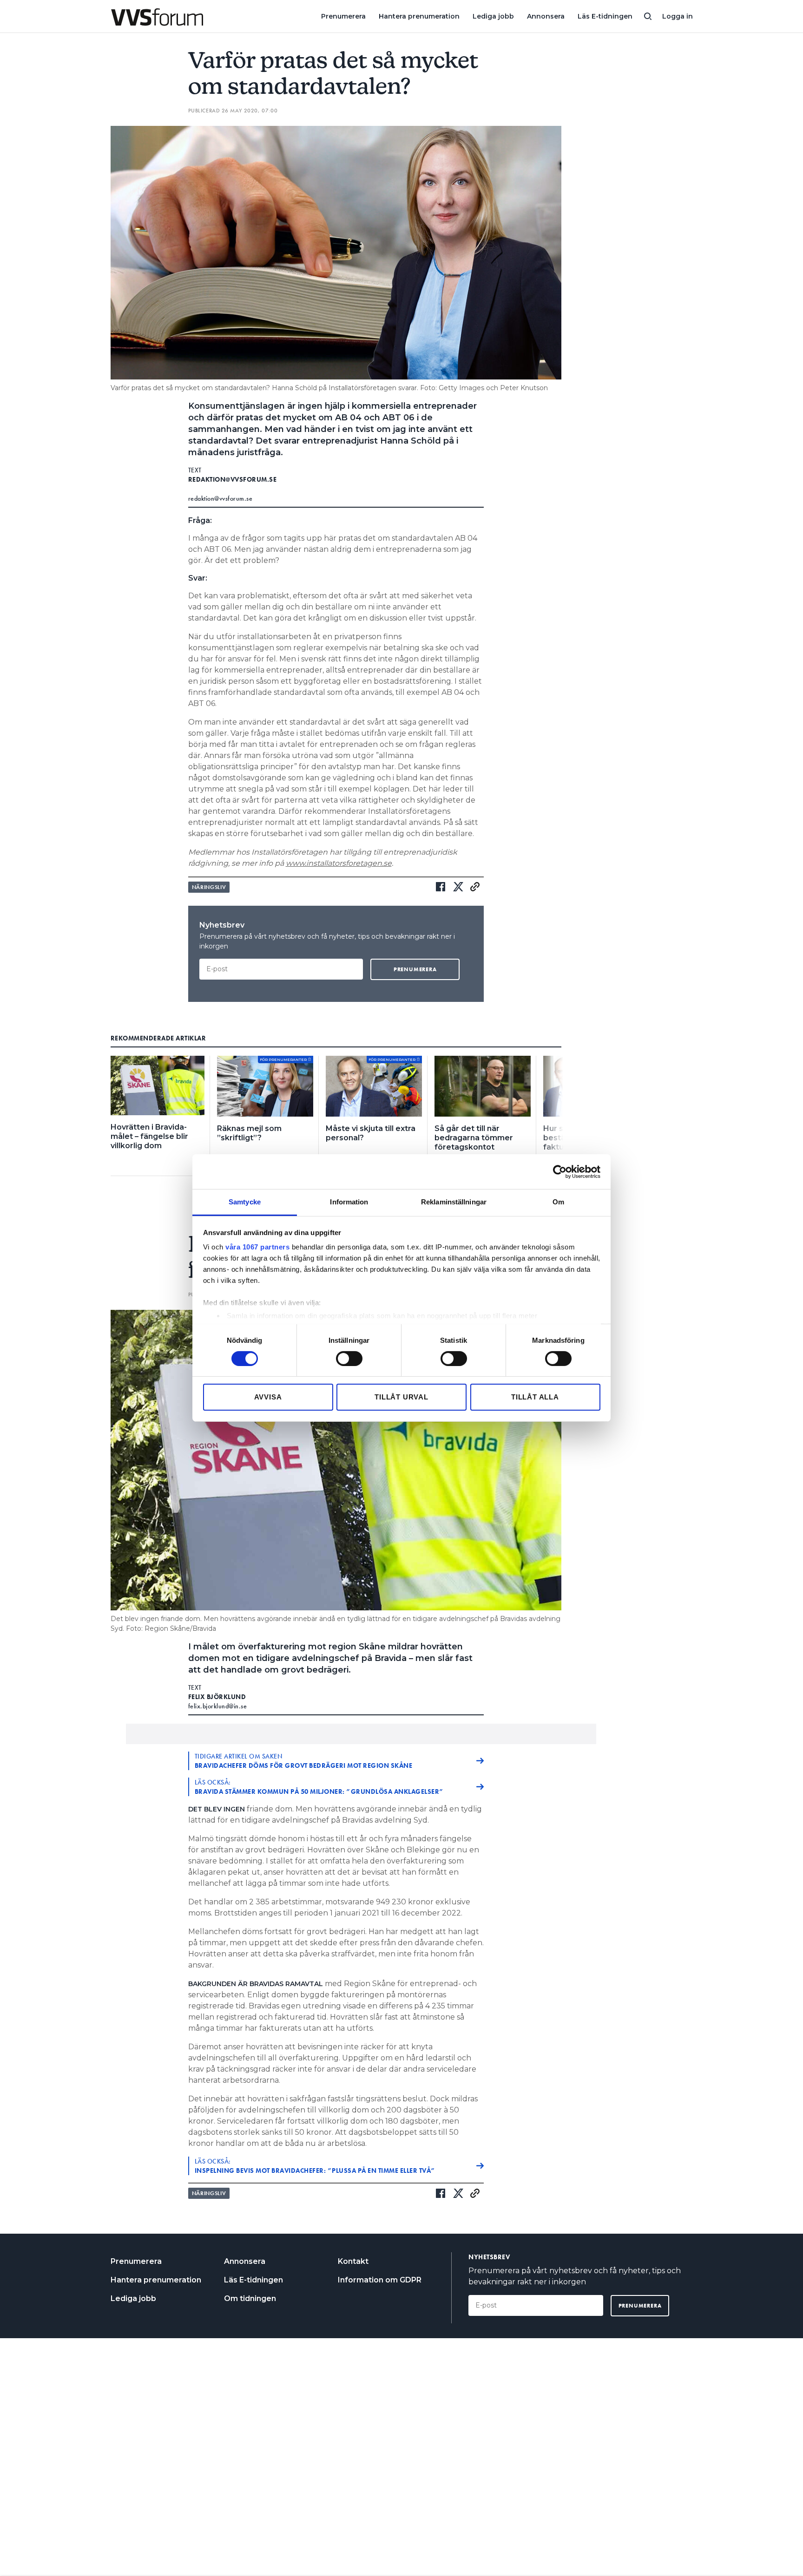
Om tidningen (250, 2298)
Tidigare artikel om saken (304, 1761)
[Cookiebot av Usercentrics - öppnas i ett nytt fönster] (560, 1171)
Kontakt (353, 2261)
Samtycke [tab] (245, 1202)
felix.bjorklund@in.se (218, 1706)
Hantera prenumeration (419, 16)
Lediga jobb (493, 16)
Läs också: (319, 1787)
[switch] (349, 1359)
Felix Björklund (217, 1697)
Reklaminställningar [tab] (454, 1202)
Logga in (678, 16)
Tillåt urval (401, 1397)
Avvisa (268, 1397)
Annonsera (546, 16)
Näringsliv (209, 887)
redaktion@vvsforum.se (233, 479)
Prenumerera (343, 16)
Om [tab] (558, 1202)
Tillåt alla (535, 1397)
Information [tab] (349, 1202)
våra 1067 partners (257, 1247)
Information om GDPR (380, 2280)
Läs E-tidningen (605, 16)
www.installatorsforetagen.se (339, 863)
